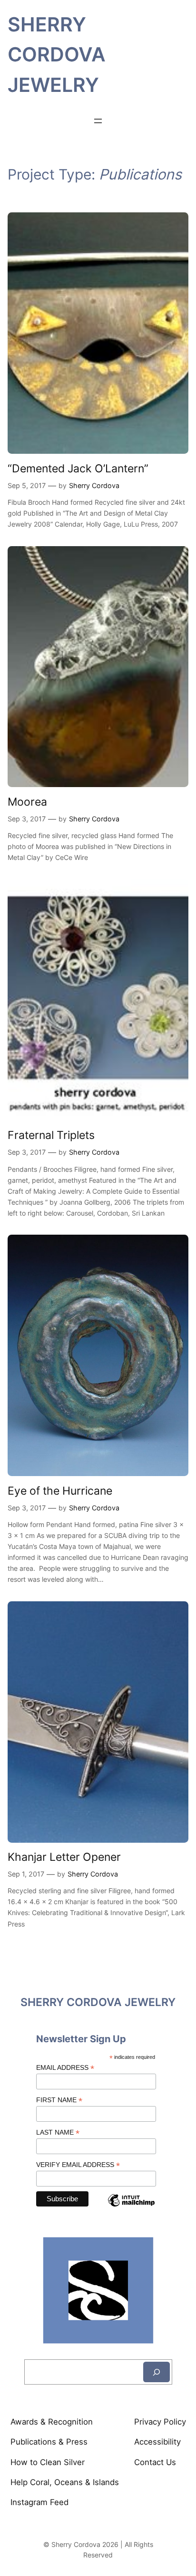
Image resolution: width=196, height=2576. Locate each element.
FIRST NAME (59, 2100)
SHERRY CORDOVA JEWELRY (57, 55)
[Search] (157, 2372)
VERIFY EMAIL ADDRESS (78, 2165)
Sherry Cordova (94, 485)
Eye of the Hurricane (60, 1491)
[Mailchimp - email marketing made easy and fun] (131, 2208)
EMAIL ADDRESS (65, 2068)
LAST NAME (58, 2132)
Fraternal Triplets (51, 1135)
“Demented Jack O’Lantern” (78, 468)
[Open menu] (98, 121)
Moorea (27, 802)
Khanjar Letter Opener (64, 1857)
